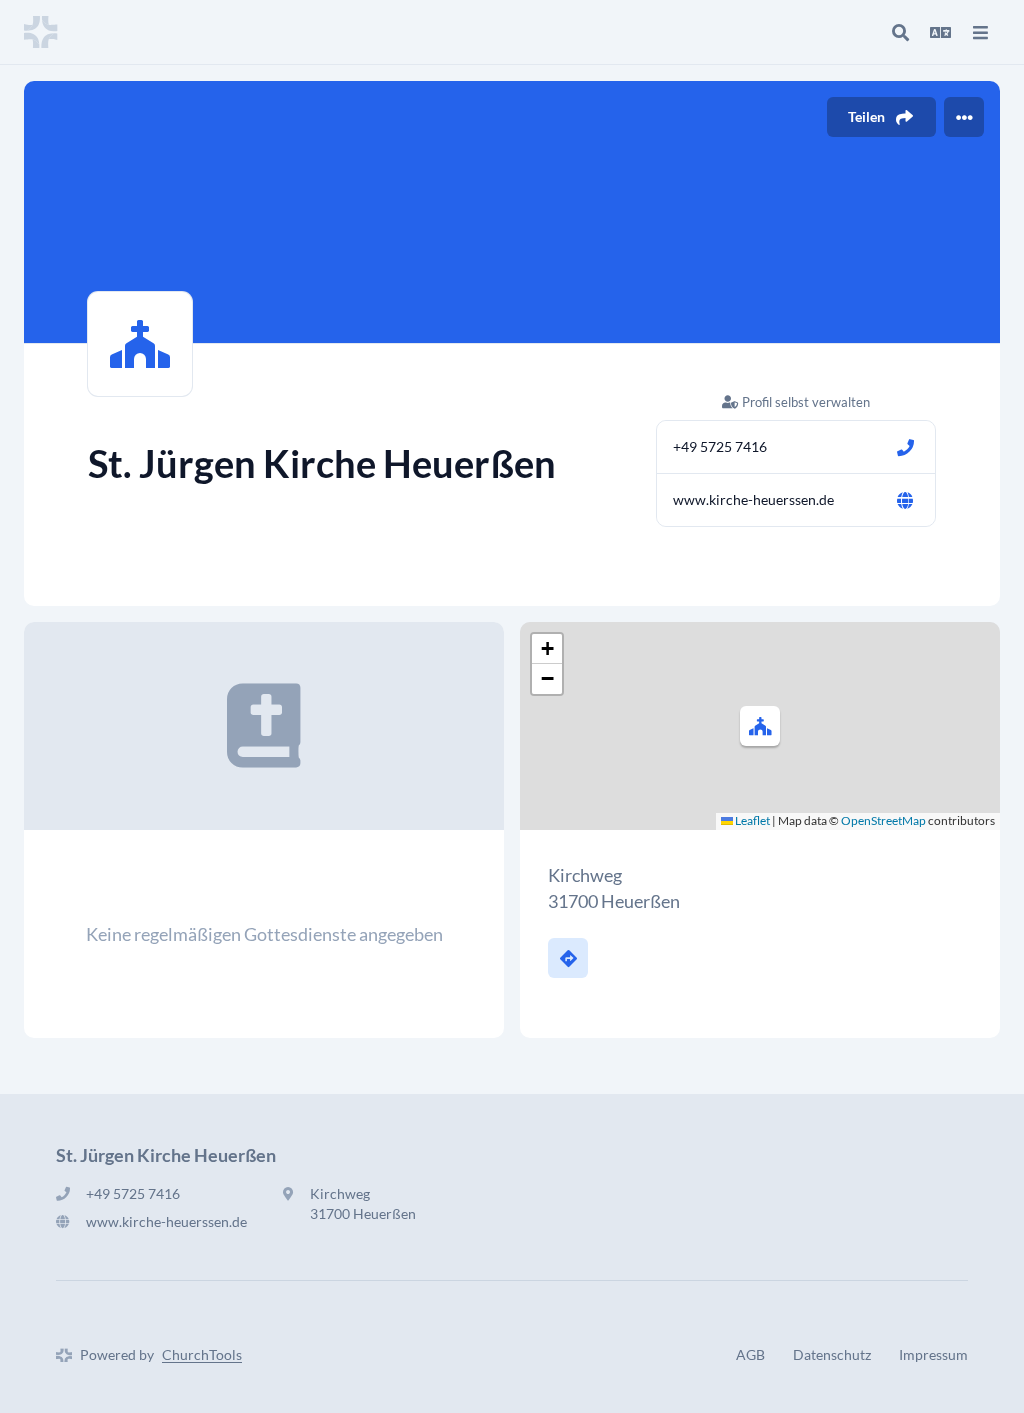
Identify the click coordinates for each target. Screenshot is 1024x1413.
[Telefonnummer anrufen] (905, 447)
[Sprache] (940, 32)
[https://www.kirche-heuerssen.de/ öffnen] (905, 500)
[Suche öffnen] (900, 32)
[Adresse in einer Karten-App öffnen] (568, 958)
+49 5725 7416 (720, 446)
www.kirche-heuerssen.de (753, 499)
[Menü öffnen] (980, 32)
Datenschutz (832, 1354)
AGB (750, 1354)
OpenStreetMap (883, 820)
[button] (760, 726)
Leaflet (751, 820)
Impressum (933, 1354)
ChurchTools (202, 1354)
